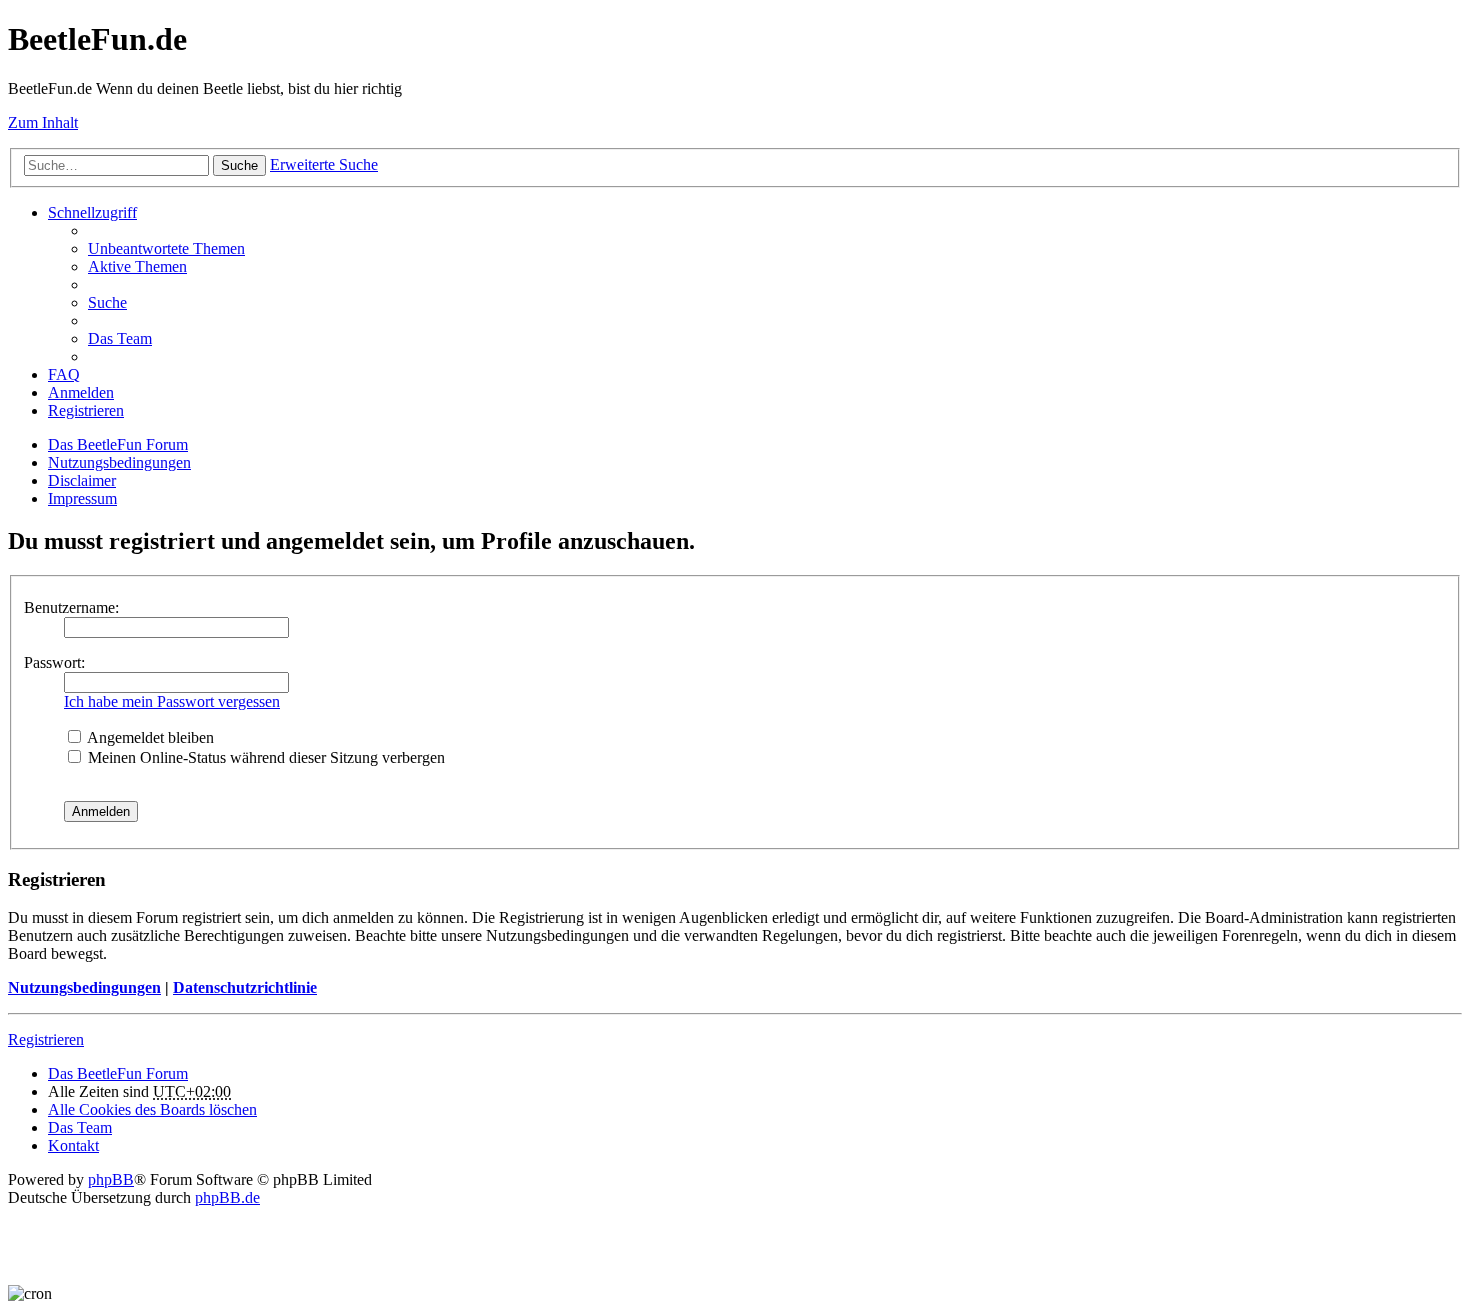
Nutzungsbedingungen (119, 462)
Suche (239, 165)
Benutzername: (71, 607)
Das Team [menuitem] (120, 338)
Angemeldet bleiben (149, 737)
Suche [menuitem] (107, 302)
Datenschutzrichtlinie (245, 987)
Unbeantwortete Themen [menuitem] (166, 248)
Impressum (82, 498)
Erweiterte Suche (324, 164)
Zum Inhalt (43, 122)
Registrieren (46, 1039)
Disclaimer (82, 480)
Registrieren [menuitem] (86, 410)
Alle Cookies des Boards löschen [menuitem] (152, 1109)
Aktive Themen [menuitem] (137, 266)
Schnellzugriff (92, 212)
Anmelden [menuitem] (81, 392)
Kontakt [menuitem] (73, 1145)
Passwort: (54, 662)
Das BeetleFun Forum (118, 444)
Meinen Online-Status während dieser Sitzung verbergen (264, 757)
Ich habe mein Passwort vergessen (172, 701)
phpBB (111, 1179)
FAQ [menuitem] (64, 374)
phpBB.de (227, 1197)
